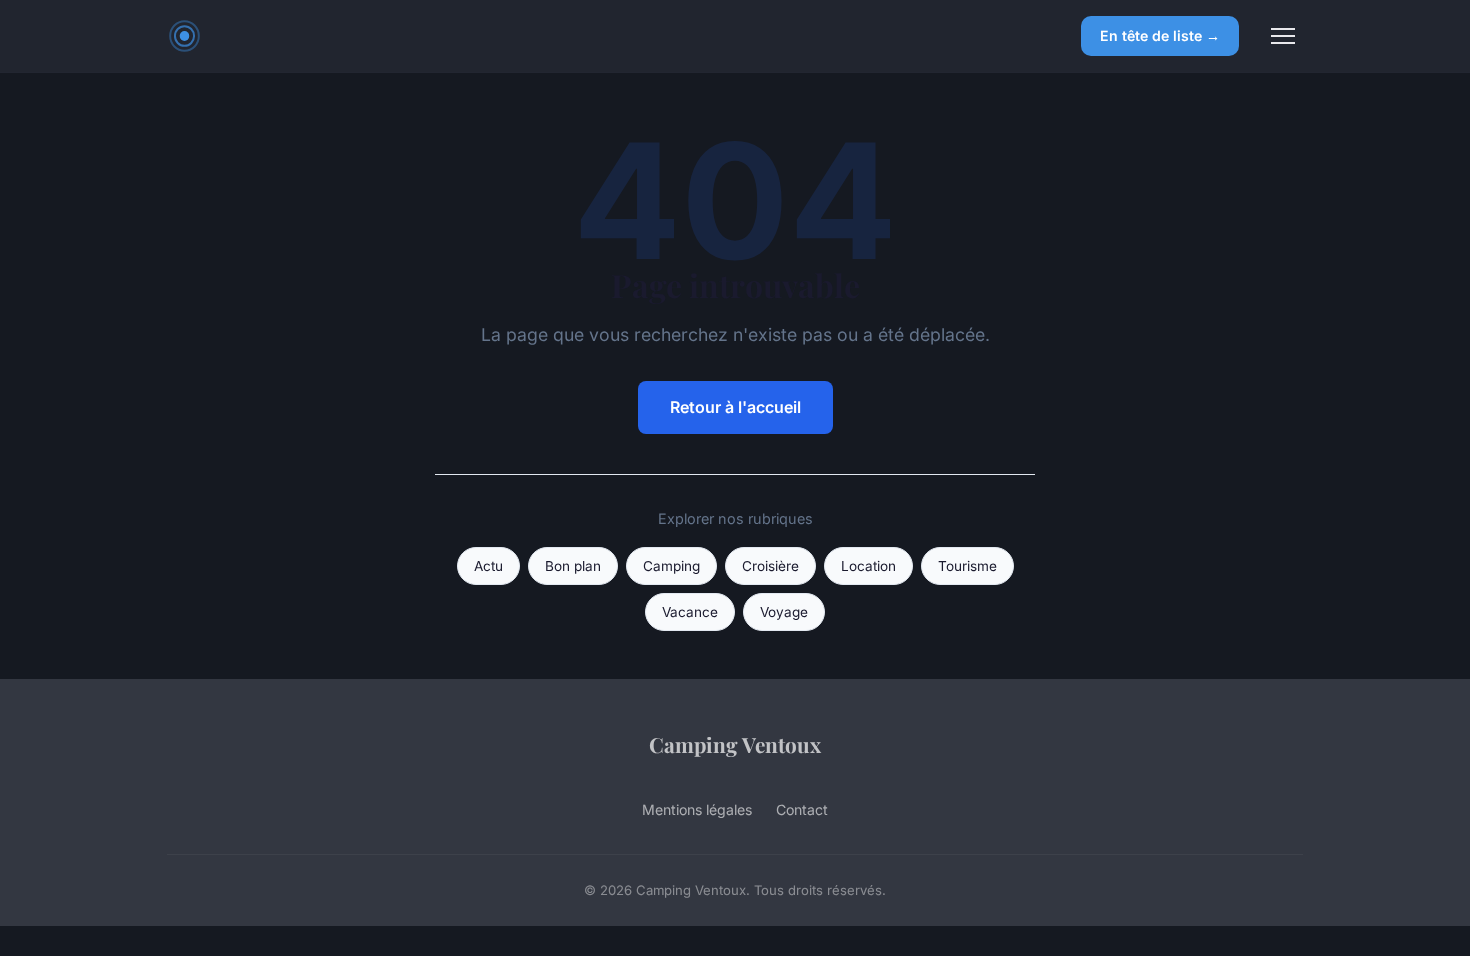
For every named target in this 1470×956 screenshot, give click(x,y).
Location (868, 566)
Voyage (784, 612)
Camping (671, 566)
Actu (488, 566)
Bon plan (573, 566)
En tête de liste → (1160, 35)
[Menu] (1283, 36)
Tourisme (967, 566)
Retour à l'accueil (735, 407)
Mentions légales (697, 809)
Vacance (690, 612)
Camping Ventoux (735, 744)
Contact (802, 809)
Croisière (770, 566)
